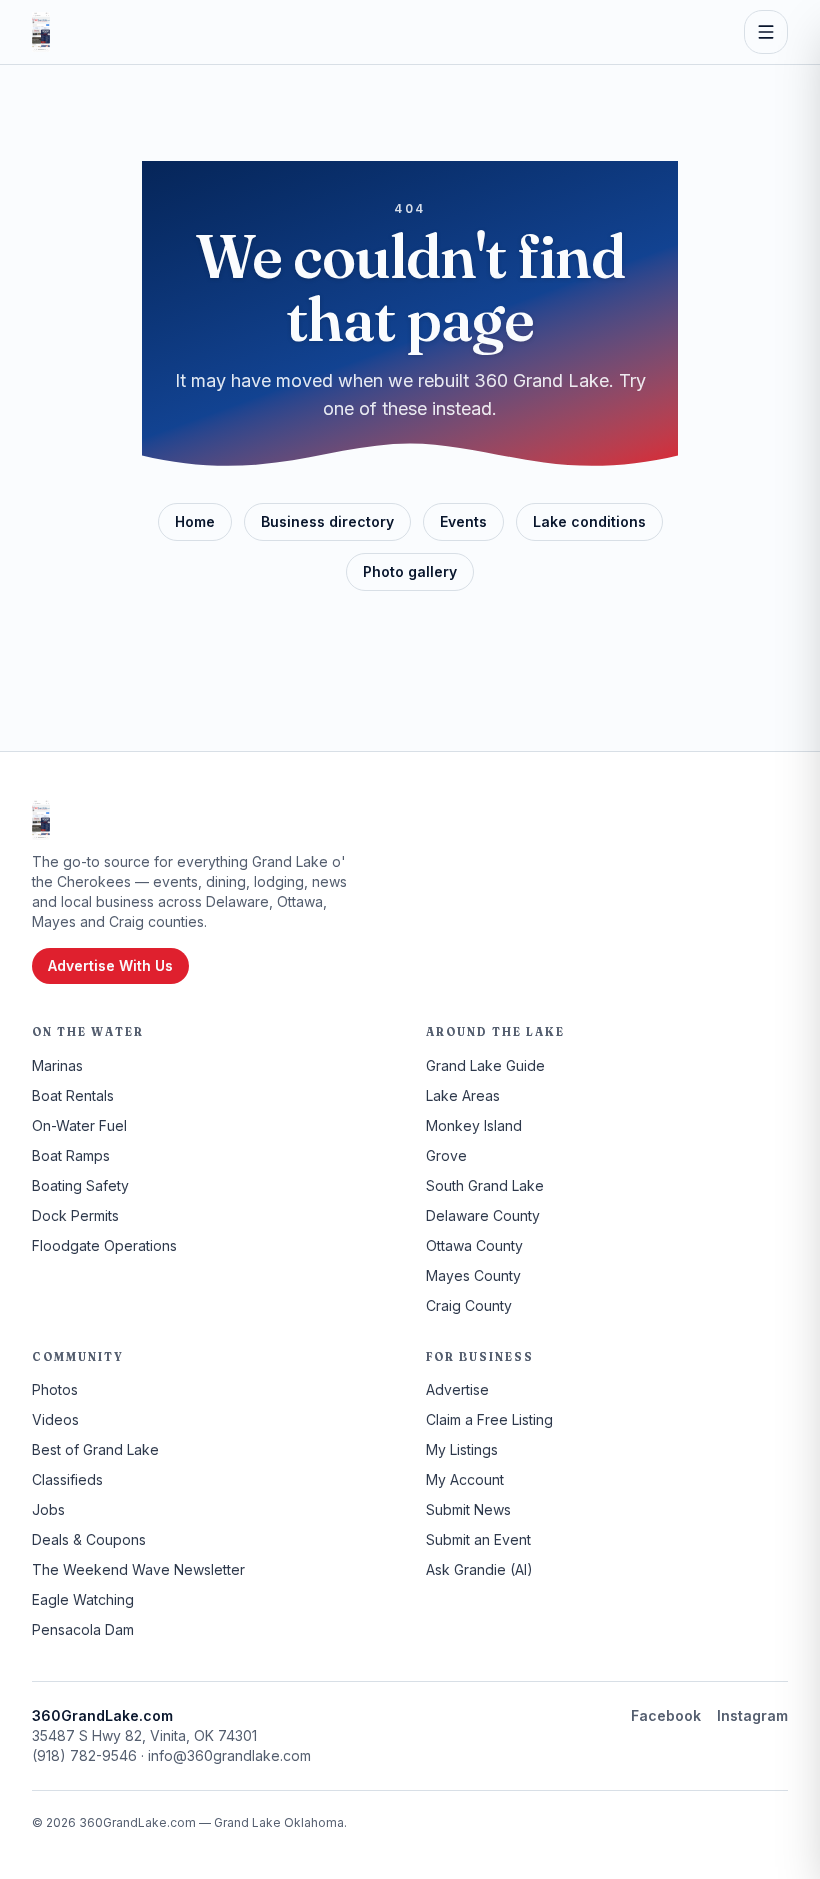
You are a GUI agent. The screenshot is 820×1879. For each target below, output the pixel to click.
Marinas (57, 1065)
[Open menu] (766, 32)
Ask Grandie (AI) (479, 1569)
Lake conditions (589, 521)
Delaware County (483, 1215)
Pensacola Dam (83, 1629)
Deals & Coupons (89, 1539)
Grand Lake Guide (485, 1065)
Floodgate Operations (104, 1245)
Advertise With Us (110, 965)
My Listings (462, 1449)
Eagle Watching (83, 1599)
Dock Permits (75, 1215)
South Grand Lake (485, 1185)
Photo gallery (410, 571)
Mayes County (473, 1275)
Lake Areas (463, 1095)
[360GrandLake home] (41, 32)
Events (463, 521)
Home (195, 521)
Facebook (666, 1715)
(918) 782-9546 (84, 1755)
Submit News (468, 1509)
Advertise (457, 1389)
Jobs (48, 1509)
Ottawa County (474, 1245)
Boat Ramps (71, 1155)
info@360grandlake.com (229, 1755)
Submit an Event (478, 1539)
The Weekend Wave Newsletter (138, 1569)
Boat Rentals (73, 1095)
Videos (55, 1419)
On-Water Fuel (79, 1125)
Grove (446, 1155)
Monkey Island (474, 1125)
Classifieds (67, 1479)
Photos (55, 1389)
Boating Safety (80, 1185)
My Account (465, 1479)
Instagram (752, 1715)
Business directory (327, 521)
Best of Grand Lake (95, 1449)
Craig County (469, 1305)
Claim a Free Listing (489, 1419)
